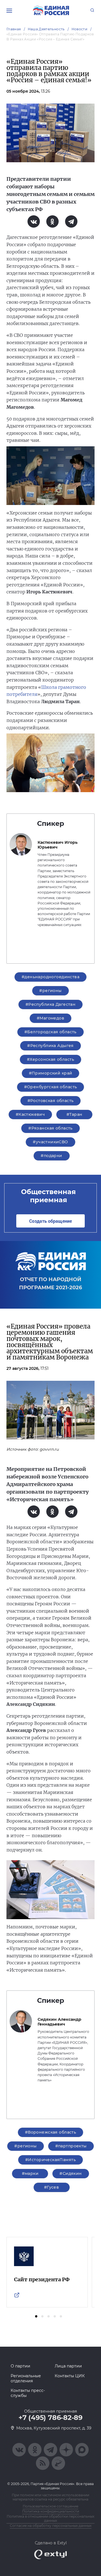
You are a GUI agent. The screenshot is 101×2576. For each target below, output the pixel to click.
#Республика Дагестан (50, 1004)
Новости (80, 29)
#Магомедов (50, 1018)
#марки (30, 2173)
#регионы (50, 991)
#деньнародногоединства (50, 977)
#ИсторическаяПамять (50, 2160)
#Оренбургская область (51, 1087)
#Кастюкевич (30, 1114)
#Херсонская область (50, 1059)
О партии (20, 2366)
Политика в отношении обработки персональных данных (50, 2518)
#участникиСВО (50, 1142)
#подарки (51, 1156)
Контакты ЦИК (70, 2376)
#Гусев (52, 2187)
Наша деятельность (46, 29)
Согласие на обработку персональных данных (51, 2526)
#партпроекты (71, 2146)
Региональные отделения (26, 2378)
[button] (36, 2316)
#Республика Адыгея (50, 1046)
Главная (14, 29)
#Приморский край (51, 1073)
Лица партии (68, 2366)
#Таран (74, 1114)
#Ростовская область (51, 1101)
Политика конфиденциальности (51, 2511)
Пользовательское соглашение (50, 2506)
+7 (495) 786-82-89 (50, 2418)
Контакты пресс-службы (28, 2393)
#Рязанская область (50, 1128)
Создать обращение (50, 1221)
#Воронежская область (50, 2132)
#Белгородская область (50, 1032)
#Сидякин (71, 2173)
